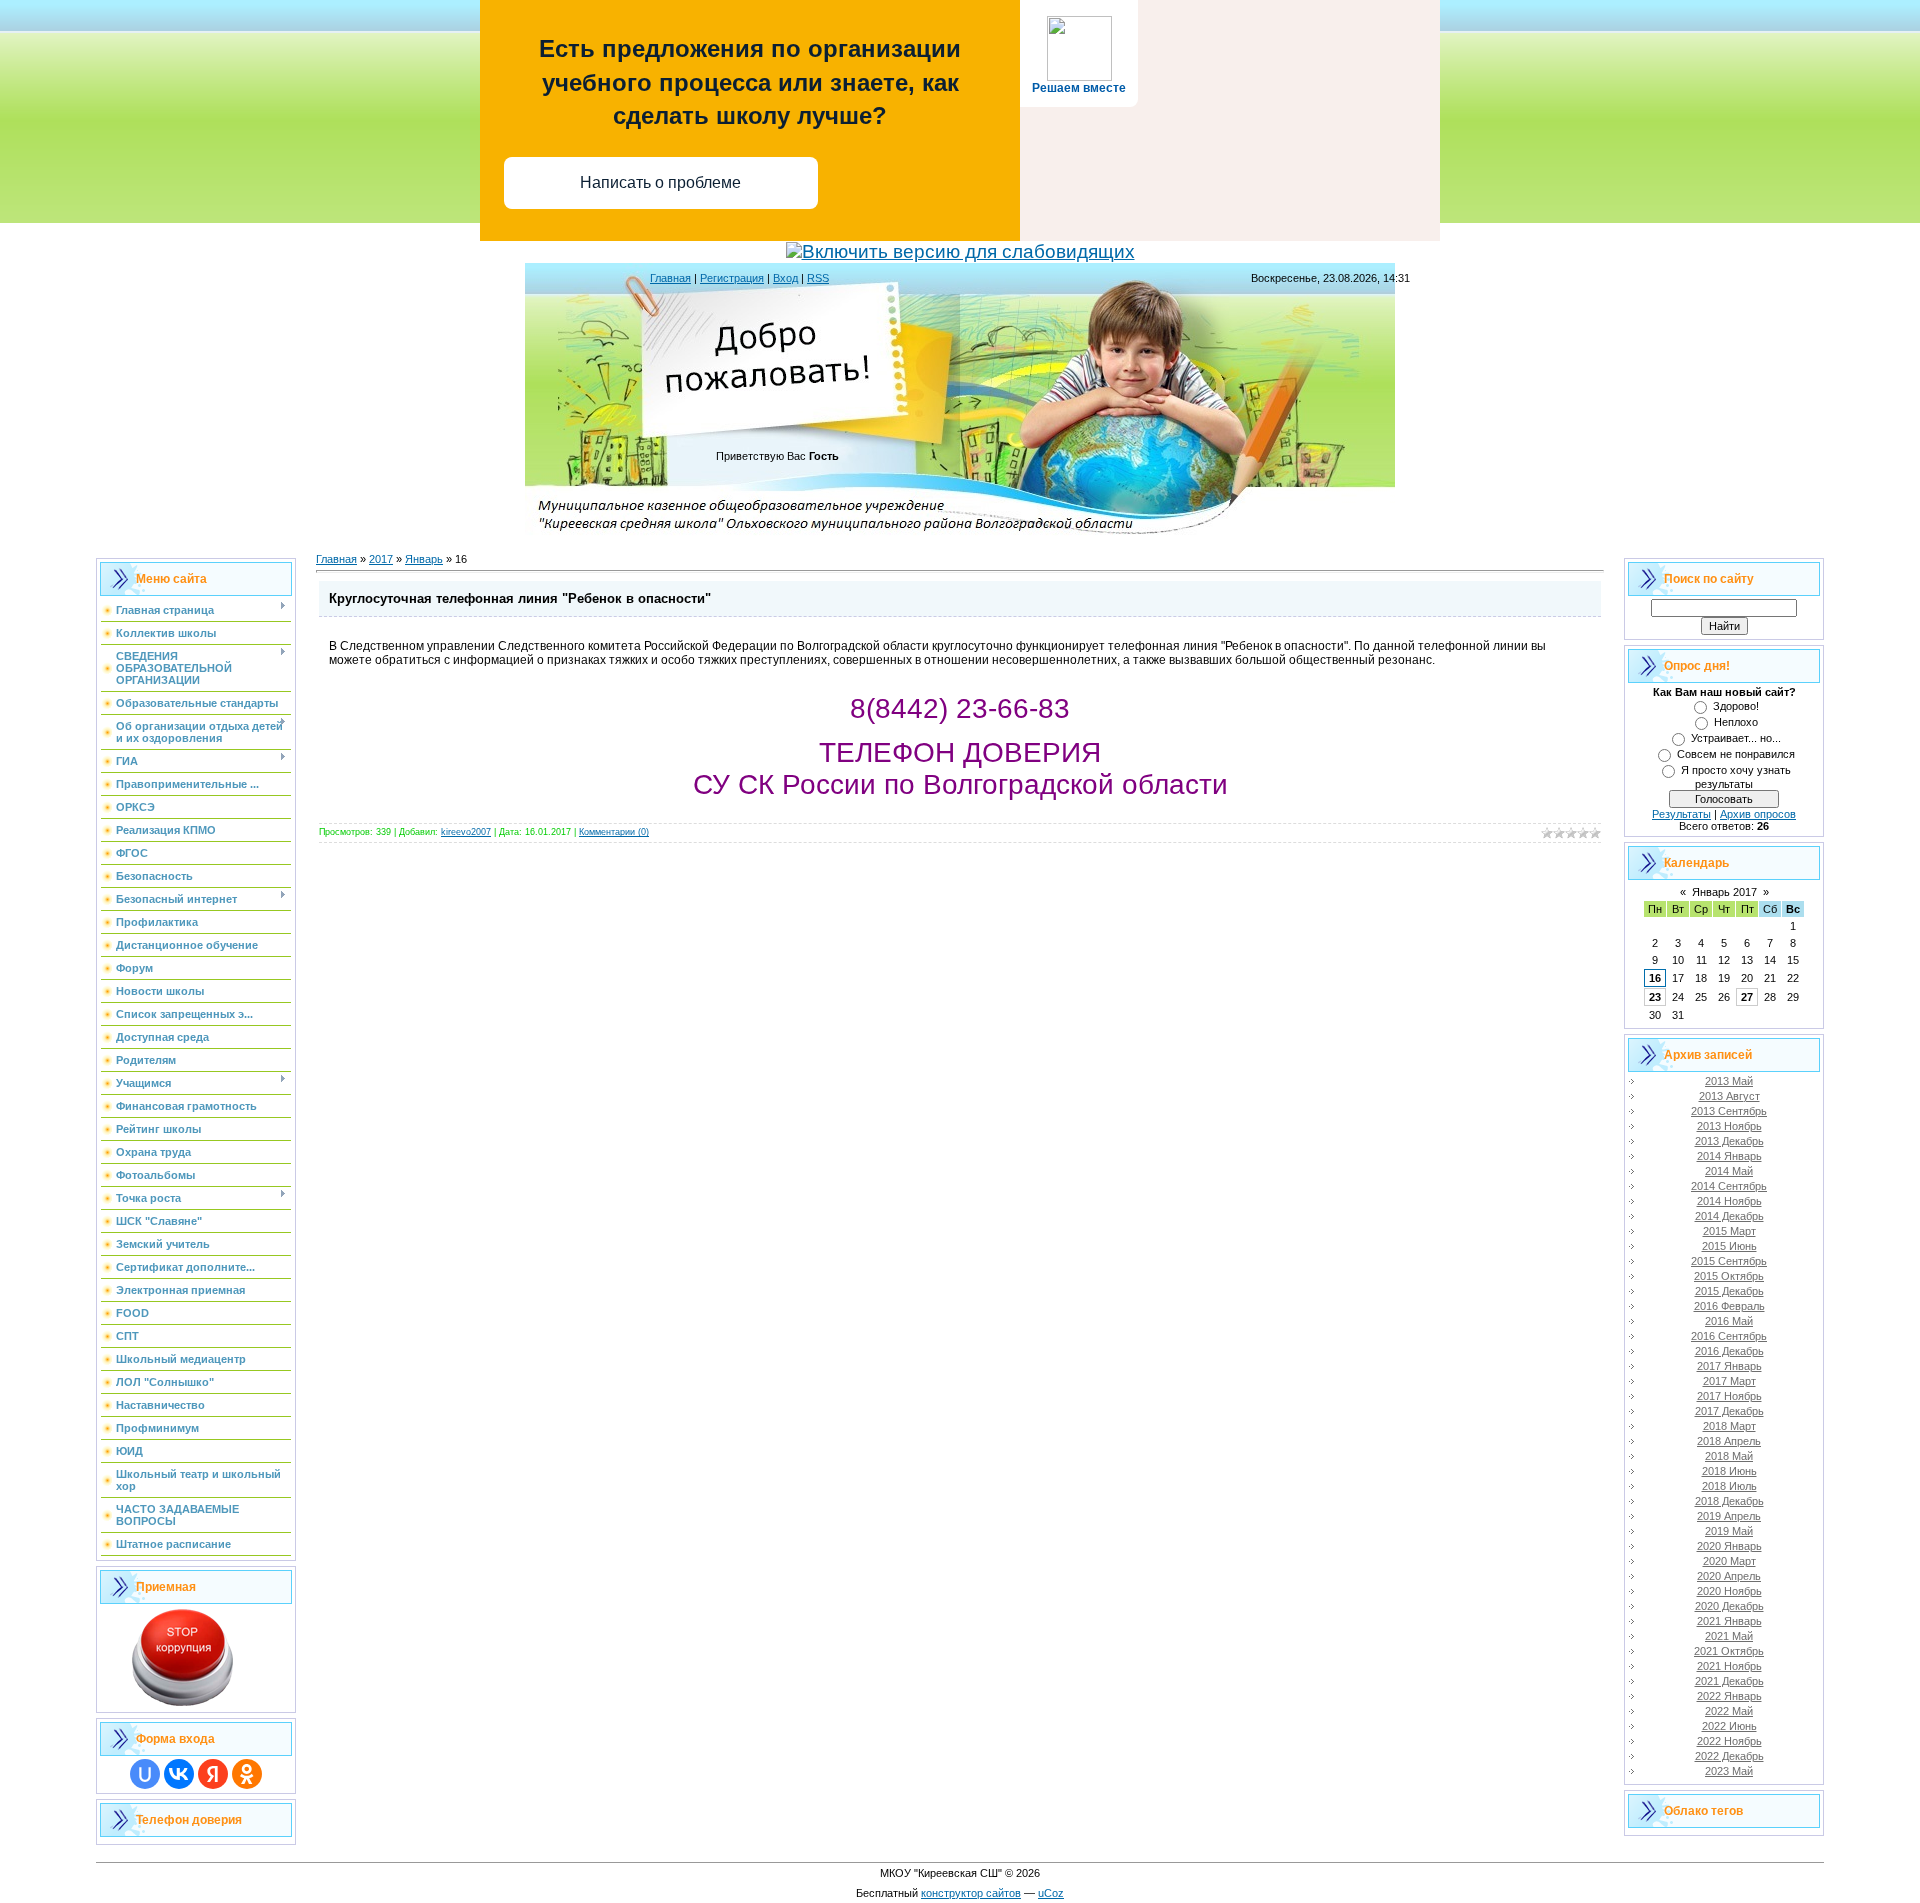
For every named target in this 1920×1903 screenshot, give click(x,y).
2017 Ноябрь (1729, 1396)
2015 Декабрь (1729, 1291)
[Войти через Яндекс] (213, 1774)
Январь (424, 559)
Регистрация (732, 278)
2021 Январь (1729, 1621)
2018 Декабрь (1729, 1501)
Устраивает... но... (1736, 738)
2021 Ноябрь (1729, 1666)
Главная (670, 278)
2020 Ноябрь (1729, 1591)
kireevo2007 (466, 832)
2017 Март (1729, 1381)
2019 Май (1729, 1531)
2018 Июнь (1729, 1471)
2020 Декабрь (1729, 1606)
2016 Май (1729, 1321)
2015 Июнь (1729, 1246)
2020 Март (1729, 1561)
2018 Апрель (1729, 1441)
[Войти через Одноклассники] (247, 1774)
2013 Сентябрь (1729, 1111)
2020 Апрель (1729, 1576)
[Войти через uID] (145, 1774)
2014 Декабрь (1729, 1216)
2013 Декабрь (1729, 1141)
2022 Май (1729, 1711)
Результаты (1681, 814)
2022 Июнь (1729, 1726)
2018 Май (1729, 1456)
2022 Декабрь (1729, 1756)
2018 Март (1729, 1426)
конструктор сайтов (971, 1893)
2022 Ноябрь (1729, 1741)
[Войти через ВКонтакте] (179, 1774)
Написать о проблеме (660, 182)
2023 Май (1729, 1771)
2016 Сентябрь (1729, 1336)
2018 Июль (1729, 1486)
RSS (818, 278)
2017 (381, 559)
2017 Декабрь (1729, 1411)
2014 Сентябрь (1729, 1186)
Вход (785, 278)
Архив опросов (1758, 814)
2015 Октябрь (1729, 1276)
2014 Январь (1729, 1156)
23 (1655, 997)
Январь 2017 (1724, 892)
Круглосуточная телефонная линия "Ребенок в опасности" (520, 598)
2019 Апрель (1729, 1516)
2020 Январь (1729, 1546)
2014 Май (1729, 1171)
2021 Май (1729, 1636)
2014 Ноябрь (1729, 1201)
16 (1655, 978)
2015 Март (1729, 1231)
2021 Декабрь (1729, 1681)
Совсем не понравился (1736, 754)
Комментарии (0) (614, 832)
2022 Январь (1729, 1696)
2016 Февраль (1729, 1306)
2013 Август (1729, 1096)
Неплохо (1736, 722)
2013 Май (1729, 1081)
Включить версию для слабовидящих (968, 251)
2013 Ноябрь (1729, 1126)
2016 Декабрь (1729, 1351)
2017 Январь (1729, 1366)
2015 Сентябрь (1729, 1261)
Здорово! (1736, 706)
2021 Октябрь (1729, 1651)
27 (1747, 997)
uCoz (1051, 1893)
